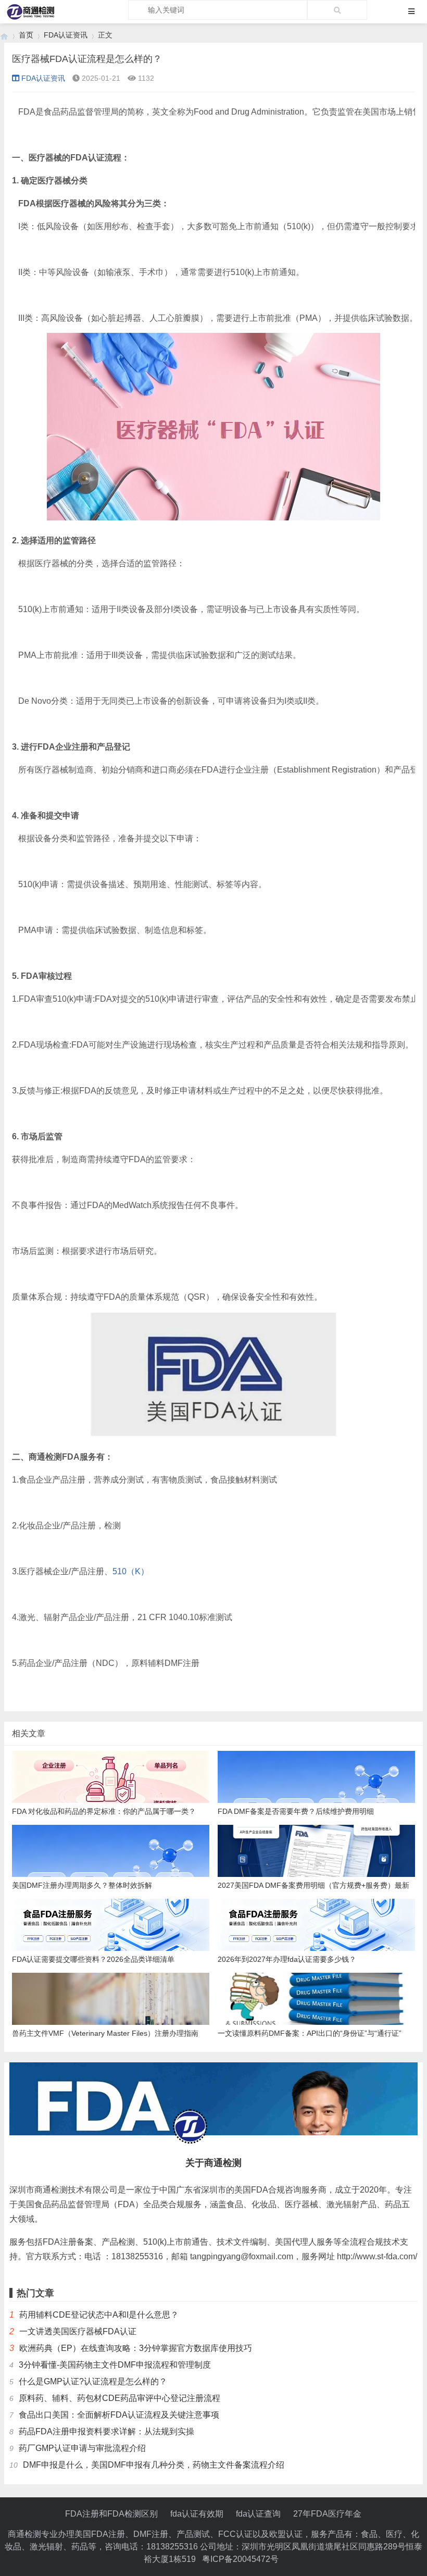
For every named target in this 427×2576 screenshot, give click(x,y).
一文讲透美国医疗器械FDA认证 (78, 2331)
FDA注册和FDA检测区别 (111, 2514)
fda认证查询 (258, 2514)
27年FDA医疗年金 (327, 2514)
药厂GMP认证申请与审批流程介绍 (82, 2448)
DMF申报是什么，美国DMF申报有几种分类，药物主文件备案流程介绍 (154, 2465)
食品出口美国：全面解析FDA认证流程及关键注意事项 (119, 2415)
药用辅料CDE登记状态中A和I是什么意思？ (99, 2315)
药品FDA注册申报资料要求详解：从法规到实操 (106, 2431)
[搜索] (337, 10)
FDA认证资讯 (66, 35)
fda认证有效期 (197, 2514)
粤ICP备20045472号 (240, 2559)
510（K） (131, 1571)
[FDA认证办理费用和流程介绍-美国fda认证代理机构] (4, 35)
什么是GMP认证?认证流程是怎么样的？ (93, 2381)
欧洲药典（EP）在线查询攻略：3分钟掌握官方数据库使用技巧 (136, 2348)
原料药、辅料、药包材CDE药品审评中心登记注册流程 (120, 2398)
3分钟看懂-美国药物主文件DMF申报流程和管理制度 (115, 2365)
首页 (26, 35)
